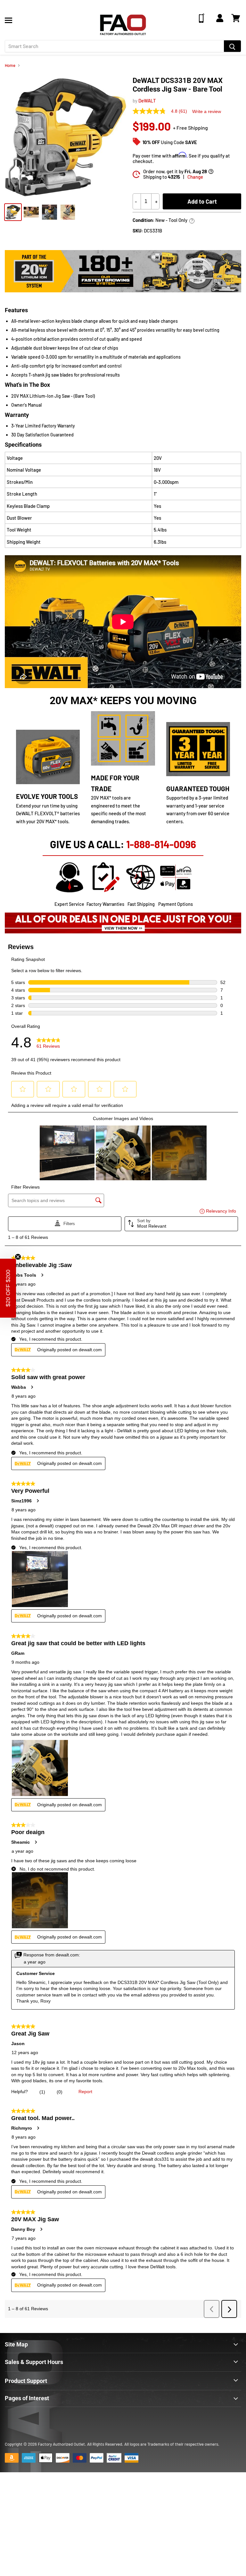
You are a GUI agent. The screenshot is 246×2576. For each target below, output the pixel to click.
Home (10, 65)
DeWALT (147, 101)
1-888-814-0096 (161, 844)
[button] (8, 1288)
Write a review (207, 111)
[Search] (232, 46)
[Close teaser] (18, 1257)
